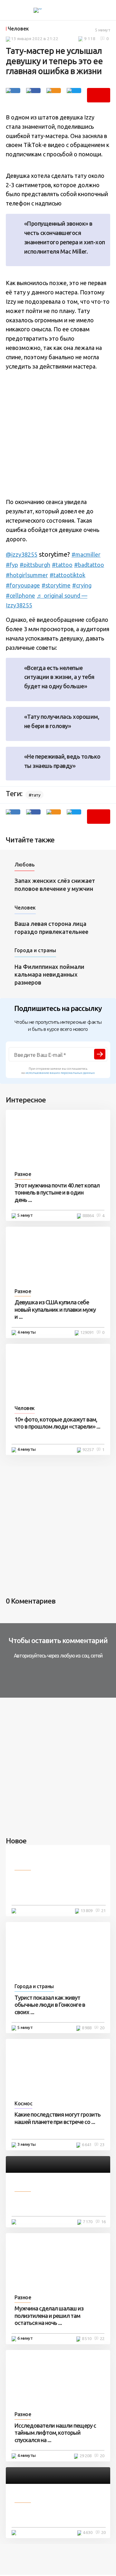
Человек (18, 29)
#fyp (12, 565)
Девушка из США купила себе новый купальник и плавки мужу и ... (55, 1309)
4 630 (88, 2532)
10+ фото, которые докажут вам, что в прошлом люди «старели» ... (57, 1423)
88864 (88, 1215)
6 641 (87, 2145)
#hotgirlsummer (27, 575)
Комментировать (99, 95)
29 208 (86, 2456)
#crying (82, 585)
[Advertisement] (58, 434)
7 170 (88, 2222)
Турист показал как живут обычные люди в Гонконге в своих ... (50, 2005)
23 (102, 2145)
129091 (87, 1332)
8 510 (87, 2338)
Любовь (24, 865)
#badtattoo (89, 565)
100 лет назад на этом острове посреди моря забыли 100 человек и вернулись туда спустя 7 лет (58, 1887)
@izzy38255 (22, 554)
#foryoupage (23, 585)
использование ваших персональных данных (60, 1073)
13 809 (87, 1910)
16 (103, 2222)
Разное (23, 1174)
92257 (88, 1449)
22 (102, 2338)
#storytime (56, 585)
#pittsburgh (35, 565)
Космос (23, 2103)
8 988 (87, 2028)
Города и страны (35, 950)
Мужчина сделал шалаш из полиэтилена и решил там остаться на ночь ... (49, 2315)
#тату (35, 795)
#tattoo (62, 565)
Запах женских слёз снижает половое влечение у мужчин (55, 885)
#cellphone (20, 596)
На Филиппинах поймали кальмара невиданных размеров (49, 975)
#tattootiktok (68, 575)
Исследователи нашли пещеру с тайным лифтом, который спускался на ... (55, 2433)
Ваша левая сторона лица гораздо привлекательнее (51, 928)
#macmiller (86, 554)
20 (102, 2028)
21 (103, 1910)
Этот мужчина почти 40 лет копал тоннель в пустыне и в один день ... (57, 1192)
